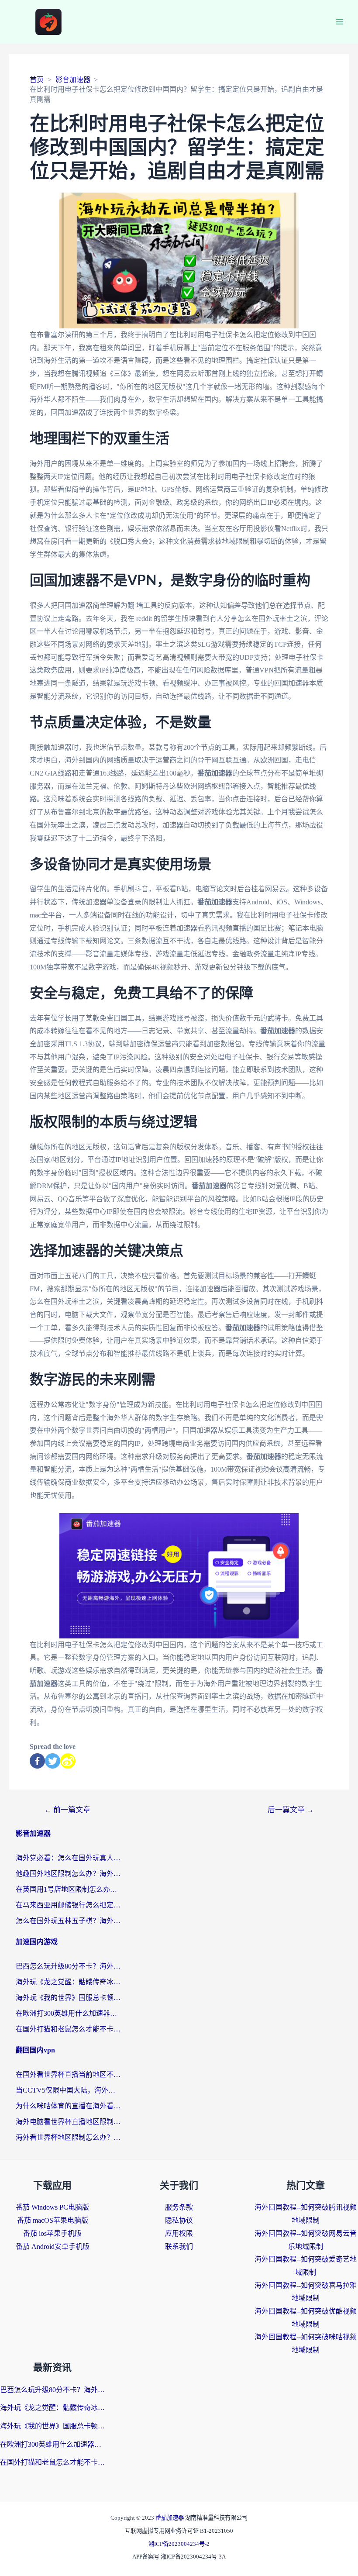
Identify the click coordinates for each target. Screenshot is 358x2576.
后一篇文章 (291, 1810)
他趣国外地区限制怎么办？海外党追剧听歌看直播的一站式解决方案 (68, 1874)
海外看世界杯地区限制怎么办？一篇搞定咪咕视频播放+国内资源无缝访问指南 (68, 2137)
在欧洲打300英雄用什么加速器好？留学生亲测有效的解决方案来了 (68, 2013)
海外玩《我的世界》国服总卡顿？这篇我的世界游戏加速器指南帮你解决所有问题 (68, 1998)
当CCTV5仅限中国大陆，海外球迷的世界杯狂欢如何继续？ (68, 2090)
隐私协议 (179, 2220)
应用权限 (179, 2233)
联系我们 (179, 2247)
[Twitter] (53, 1761)
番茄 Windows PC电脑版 (52, 2207)
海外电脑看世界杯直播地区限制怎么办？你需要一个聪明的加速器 (68, 2122)
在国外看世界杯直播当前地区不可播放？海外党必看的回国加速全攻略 (68, 2074)
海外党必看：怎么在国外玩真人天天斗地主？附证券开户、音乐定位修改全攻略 (68, 1858)
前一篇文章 (67, 1810)
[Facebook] (37, 1761)
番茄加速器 (170, 2518)
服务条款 (179, 2207)
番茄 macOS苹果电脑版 (53, 2220)
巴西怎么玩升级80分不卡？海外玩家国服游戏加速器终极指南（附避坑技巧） (68, 1966)
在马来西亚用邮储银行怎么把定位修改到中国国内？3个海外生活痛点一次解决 (68, 1905)
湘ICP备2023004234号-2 (179, 2544)
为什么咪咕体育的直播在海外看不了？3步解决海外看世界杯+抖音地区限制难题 (68, 2106)
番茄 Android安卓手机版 (53, 2247)
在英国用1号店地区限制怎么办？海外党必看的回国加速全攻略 (68, 1889)
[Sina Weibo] (68, 1761)
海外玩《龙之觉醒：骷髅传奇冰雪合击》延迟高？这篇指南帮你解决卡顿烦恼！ (68, 1982)
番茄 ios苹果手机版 (52, 2233)
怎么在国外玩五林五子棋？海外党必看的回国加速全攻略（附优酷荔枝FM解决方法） (68, 1921)
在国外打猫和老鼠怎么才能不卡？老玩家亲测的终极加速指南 (68, 2029)
